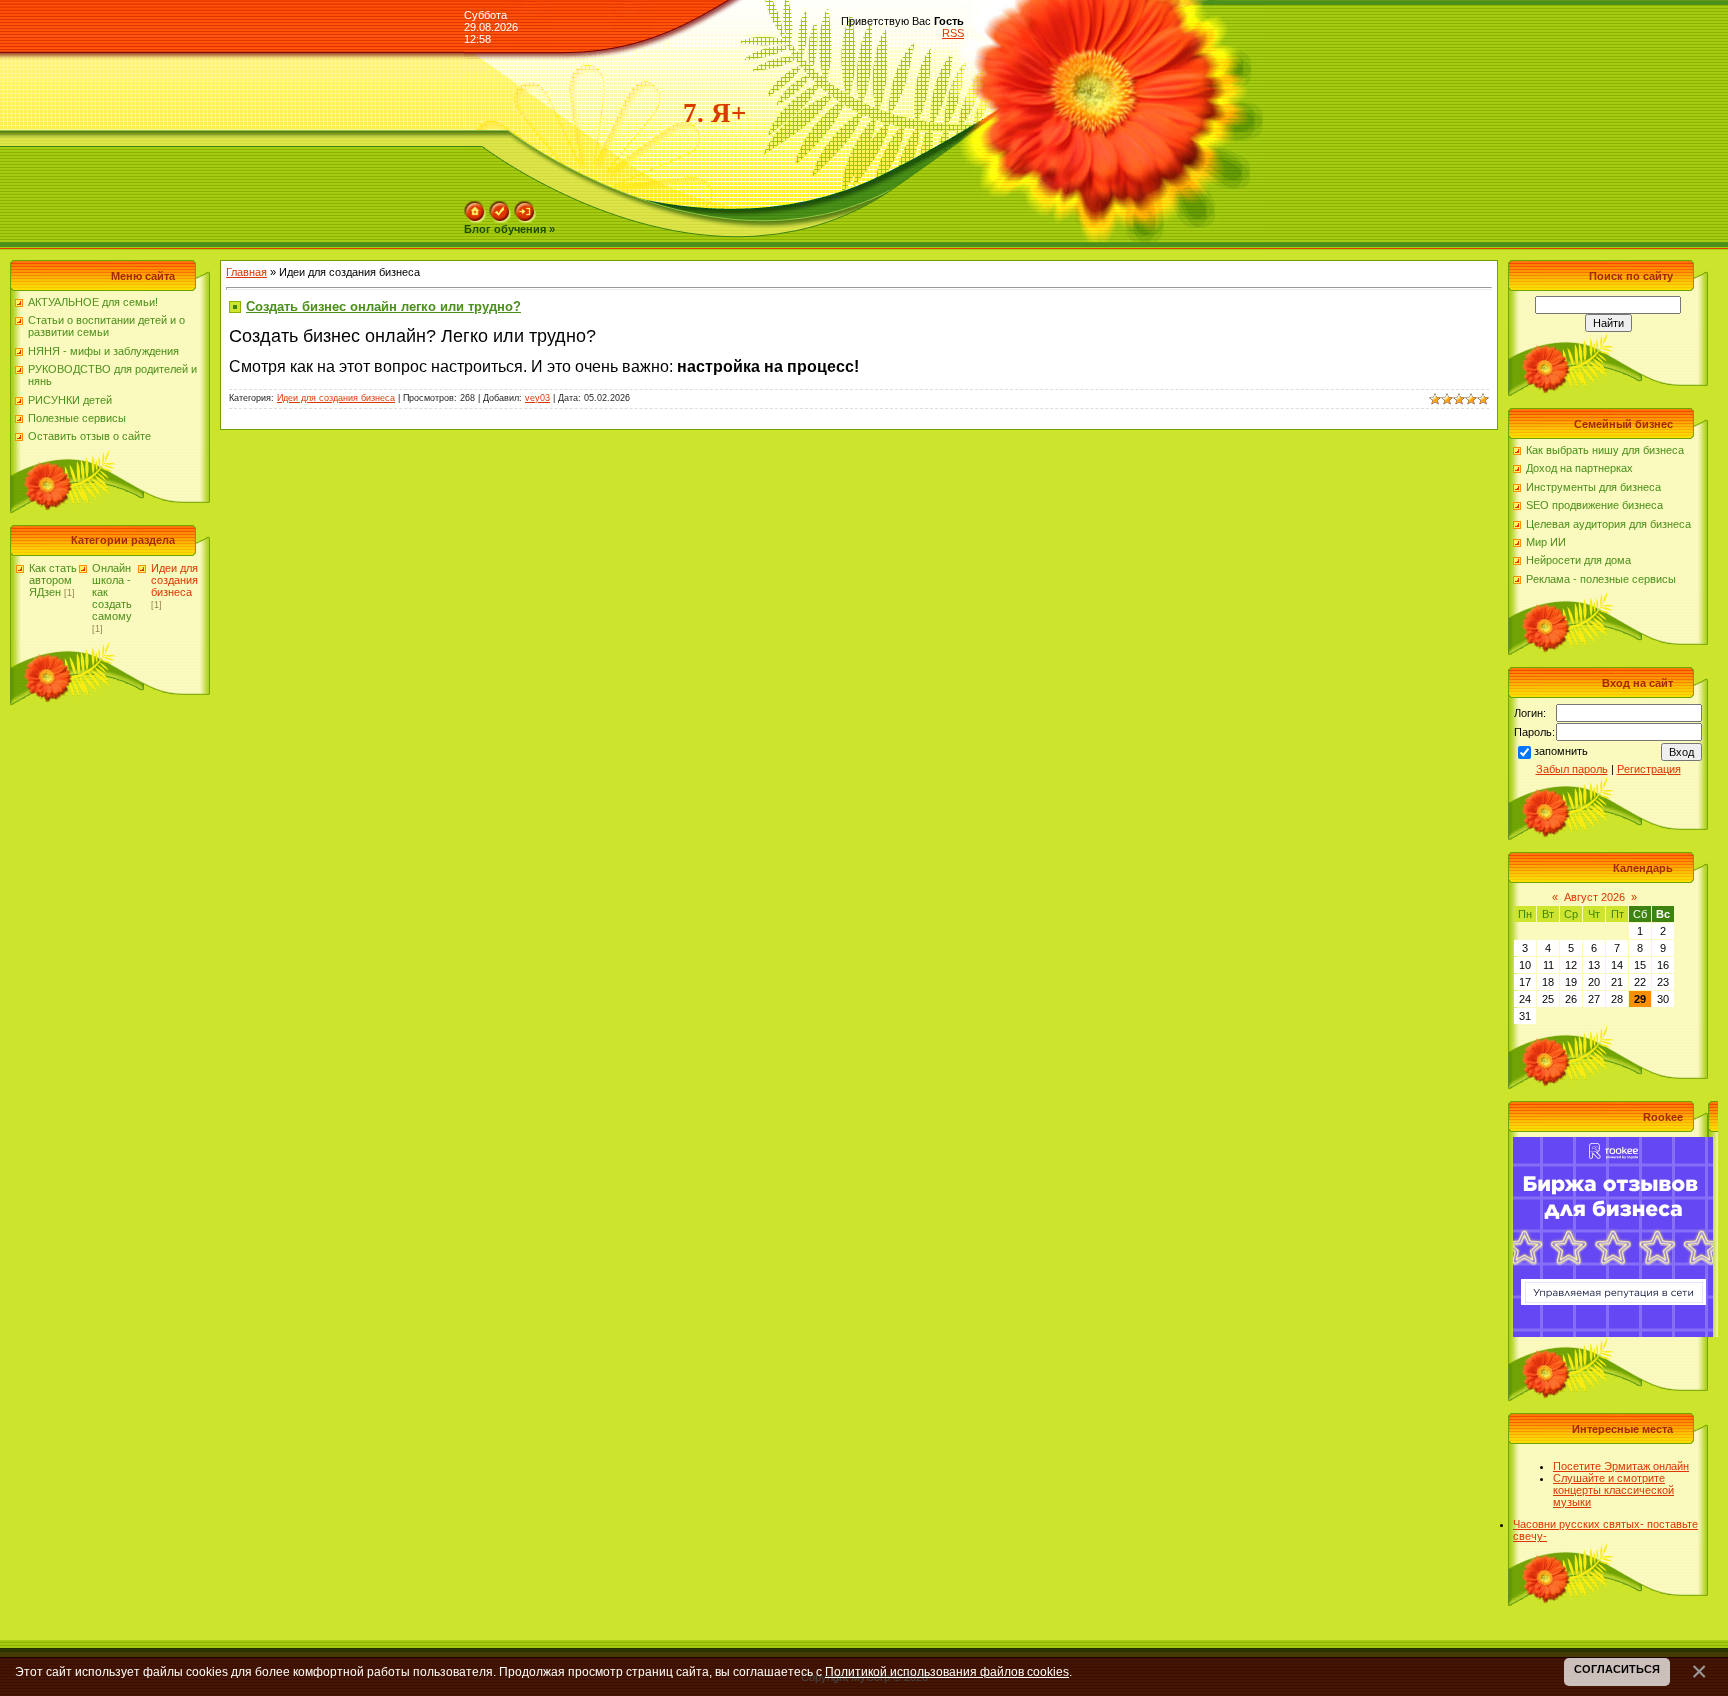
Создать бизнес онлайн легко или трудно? (383, 306)
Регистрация (1649, 769)
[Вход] (525, 207)
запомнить (1561, 751)
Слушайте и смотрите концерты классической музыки (1613, 1490)
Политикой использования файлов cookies (947, 1671)
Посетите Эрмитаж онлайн (1621, 1466)
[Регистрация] (500, 207)
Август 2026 (1594, 897)
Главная (246, 272)
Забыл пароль (1572, 769)
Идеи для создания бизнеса (174, 580)
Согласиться (1617, 1669)
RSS (953, 33)
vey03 (537, 398)
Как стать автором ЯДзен (53, 580)
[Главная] (475, 207)
